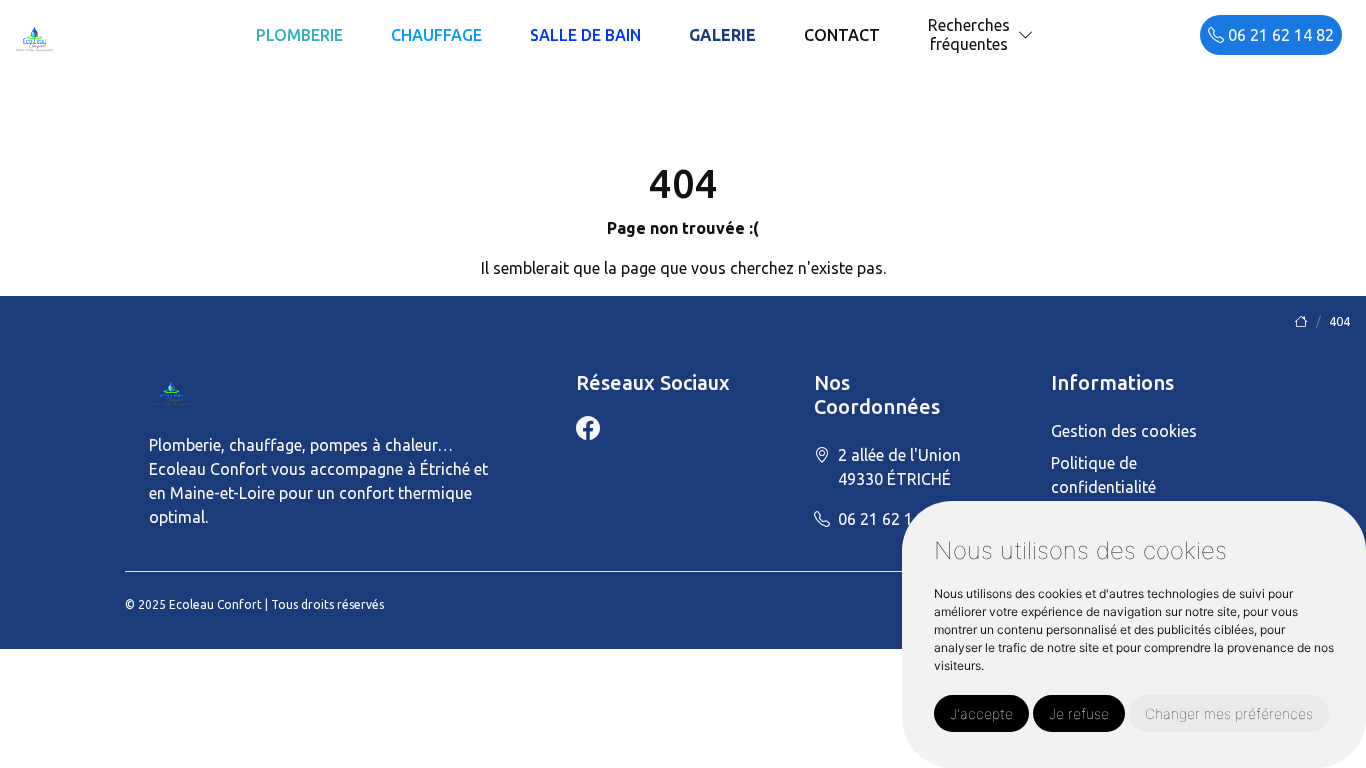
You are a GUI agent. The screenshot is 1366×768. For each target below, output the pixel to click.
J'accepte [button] (981, 713)
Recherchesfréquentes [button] (969, 34)
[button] (1026, 35)
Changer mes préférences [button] (1229, 713)
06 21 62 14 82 (1279, 35)
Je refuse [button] (1079, 713)
